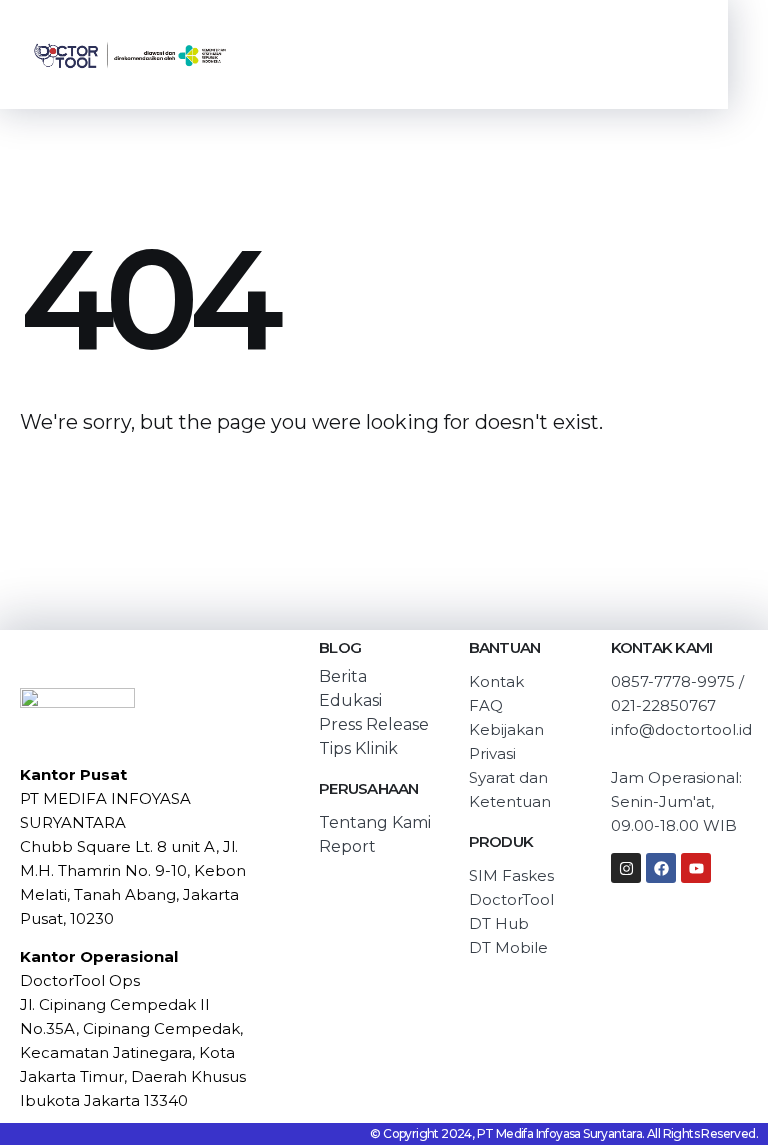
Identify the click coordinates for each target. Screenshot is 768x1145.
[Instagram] (626, 868)
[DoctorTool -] (130, 55)
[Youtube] (696, 868)
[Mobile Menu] (666, 55)
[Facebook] (661, 868)
